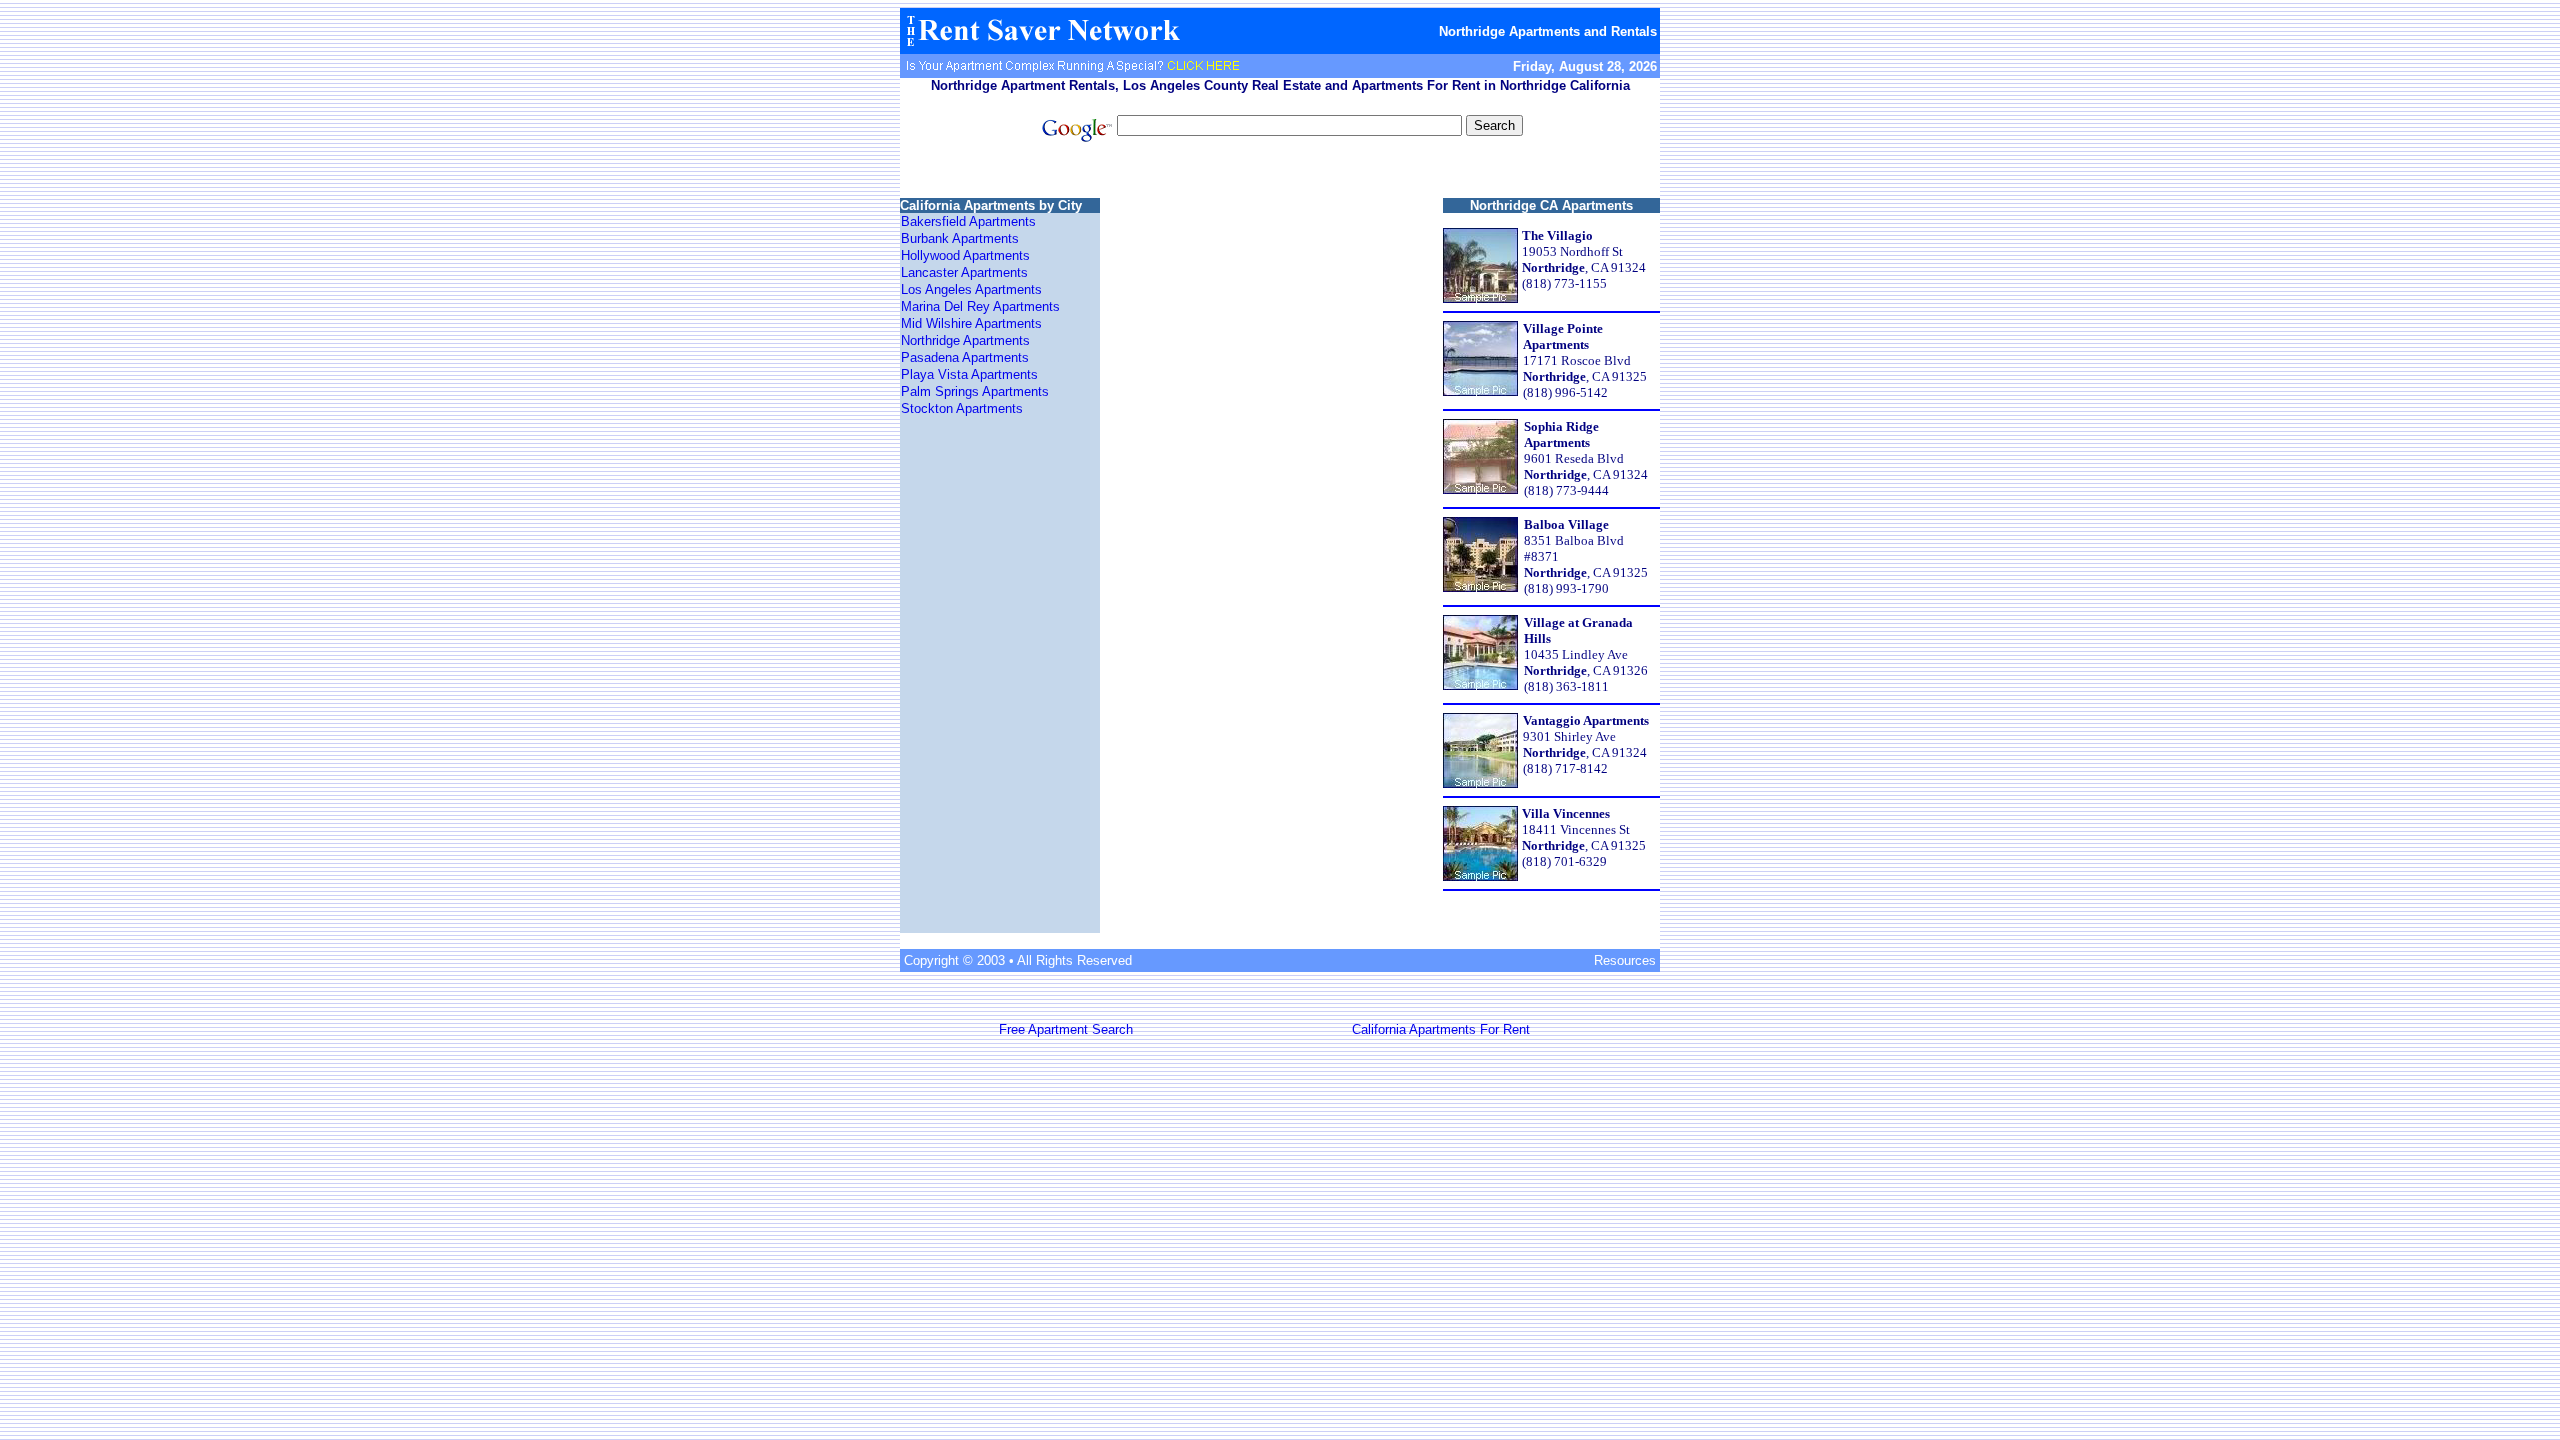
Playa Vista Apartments (969, 374)
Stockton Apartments (962, 408)
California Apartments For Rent (1441, 1029)
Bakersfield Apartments (968, 221)
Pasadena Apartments (965, 357)
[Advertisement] (1280, 172)
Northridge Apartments (965, 340)
